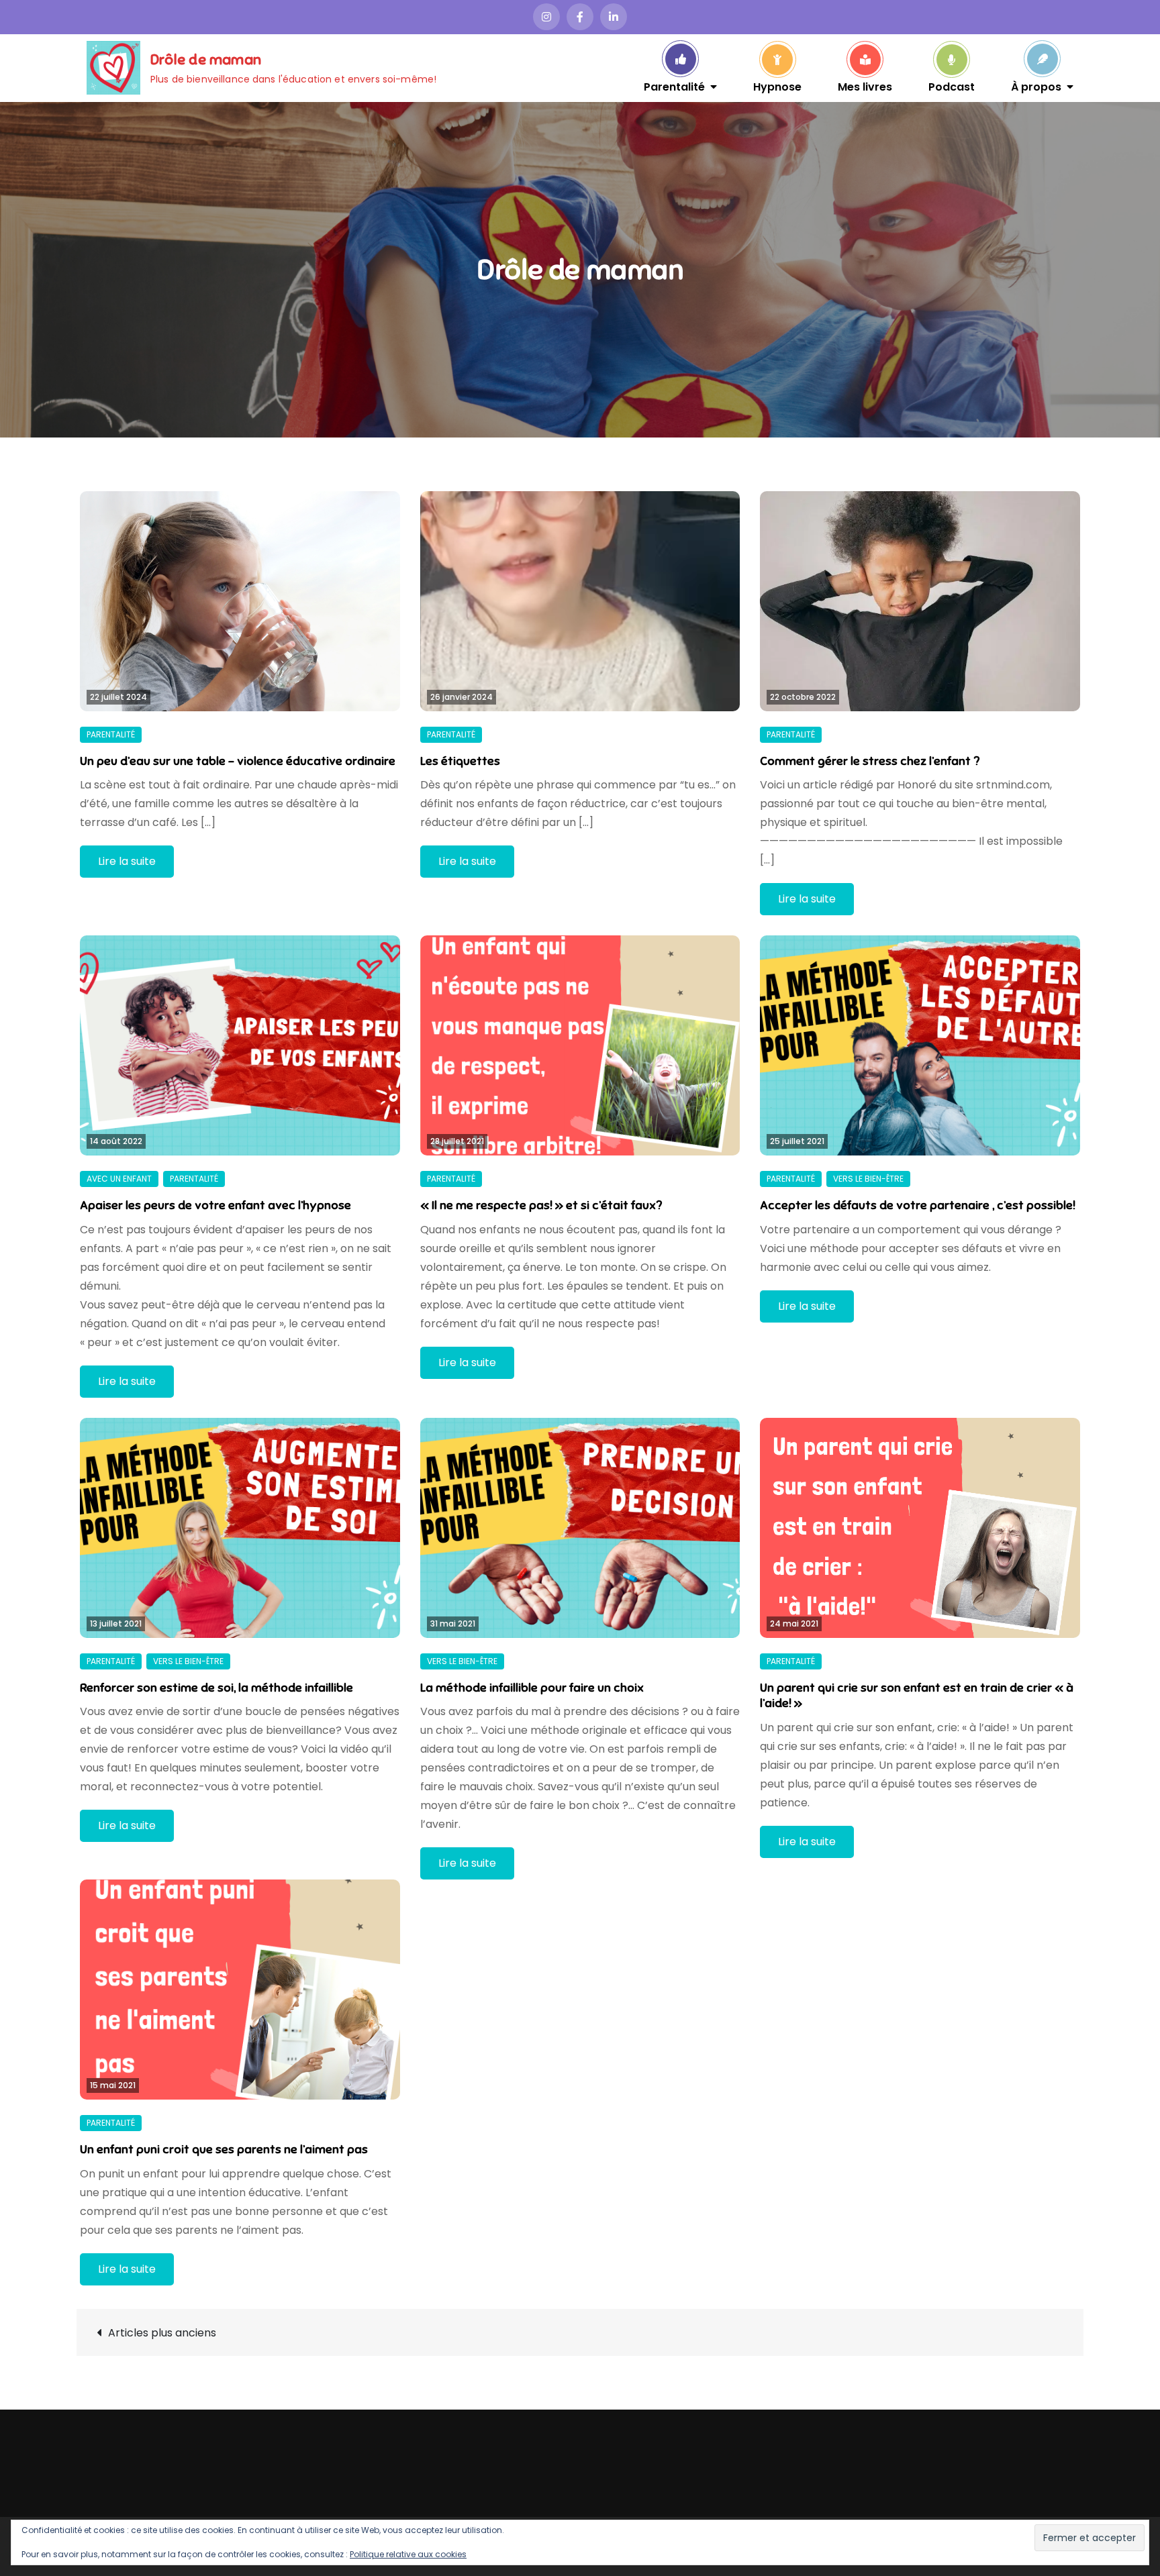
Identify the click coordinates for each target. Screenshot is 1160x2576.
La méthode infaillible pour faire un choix (532, 1688)
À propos (1036, 86)
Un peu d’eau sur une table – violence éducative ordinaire (238, 761)
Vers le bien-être (868, 1179)
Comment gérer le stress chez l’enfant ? (870, 761)
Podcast (952, 86)
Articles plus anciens (162, 2333)
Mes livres (865, 86)
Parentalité (674, 86)
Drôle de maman (206, 59)
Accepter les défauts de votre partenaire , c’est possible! (918, 1205)
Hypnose (777, 86)
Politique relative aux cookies (408, 2554)
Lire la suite (127, 861)
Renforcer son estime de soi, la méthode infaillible (216, 1688)
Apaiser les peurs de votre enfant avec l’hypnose (215, 1205)
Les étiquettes (460, 761)
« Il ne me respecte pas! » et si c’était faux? (541, 1205)
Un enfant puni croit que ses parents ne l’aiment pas (224, 2149)
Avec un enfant (119, 1179)
